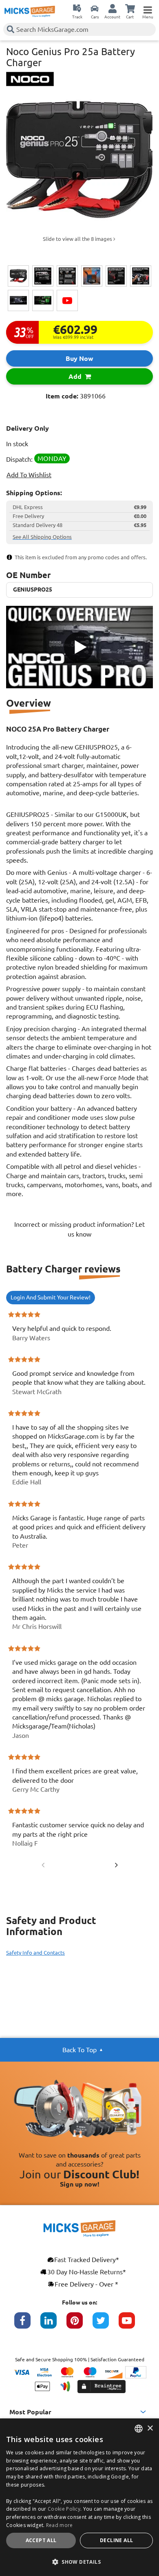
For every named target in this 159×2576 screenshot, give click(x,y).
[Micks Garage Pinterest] (79, 2325)
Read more (60, 2525)
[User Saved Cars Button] (95, 8)
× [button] (150, 2428)
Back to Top (79, 2050)
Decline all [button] (116, 2540)
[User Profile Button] (113, 8)
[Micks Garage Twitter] (106, 2325)
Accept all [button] (41, 2540)
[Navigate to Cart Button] (130, 8)
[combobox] (139, 2429)
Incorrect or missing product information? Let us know (79, 1229)
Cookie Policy (64, 2509)
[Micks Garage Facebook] (27, 2325)
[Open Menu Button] (148, 8)
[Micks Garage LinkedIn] (53, 2325)
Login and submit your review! (51, 1297)
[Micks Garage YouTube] (132, 2325)
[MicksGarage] (30, 11)
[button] (79, 2562)
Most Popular (30, 2412)
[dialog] (79, 2497)
